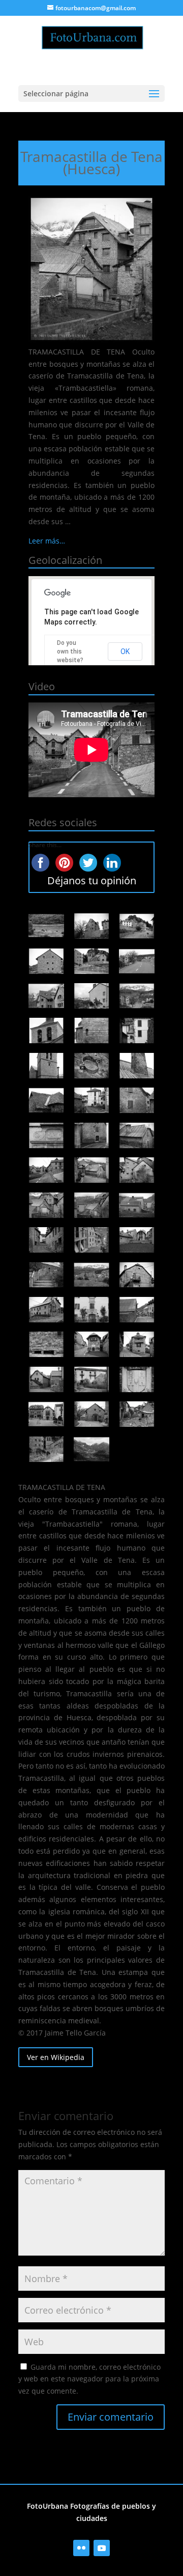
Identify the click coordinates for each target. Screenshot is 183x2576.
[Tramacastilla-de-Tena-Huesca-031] (46, 1275)
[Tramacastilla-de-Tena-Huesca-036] (137, 1310)
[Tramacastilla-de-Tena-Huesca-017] (91, 1100)
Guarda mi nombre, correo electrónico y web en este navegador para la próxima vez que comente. (89, 2379)
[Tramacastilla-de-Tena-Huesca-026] (91, 1205)
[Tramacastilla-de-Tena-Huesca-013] (46, 1066)
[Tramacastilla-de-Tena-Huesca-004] (46, 961)
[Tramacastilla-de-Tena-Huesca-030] (137, 1240)
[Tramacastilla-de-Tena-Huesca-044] (91, 1414)
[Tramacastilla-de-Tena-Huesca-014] (91, 1066)
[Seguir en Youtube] (102, 2548)
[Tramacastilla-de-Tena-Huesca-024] (137, 1170)
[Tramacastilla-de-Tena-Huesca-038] (91, 1344)
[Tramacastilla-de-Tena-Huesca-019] (46, 1135)
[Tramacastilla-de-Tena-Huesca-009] (137, 996)
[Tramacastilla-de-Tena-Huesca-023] (91, 1170)
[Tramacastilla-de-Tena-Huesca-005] (91, 961)
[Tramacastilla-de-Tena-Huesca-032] (91, 1275)
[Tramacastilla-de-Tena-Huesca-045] (137, 1414)
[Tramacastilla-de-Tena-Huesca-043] (46, 1414)
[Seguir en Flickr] (81, 2548)
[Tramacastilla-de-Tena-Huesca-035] (91, 1310)
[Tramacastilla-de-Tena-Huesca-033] (137, 1275)
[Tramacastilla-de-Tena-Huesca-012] (137, 1031)
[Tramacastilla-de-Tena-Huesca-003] (137, 926)
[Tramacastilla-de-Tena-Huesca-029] (91, 1240)
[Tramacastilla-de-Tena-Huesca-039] (137, 1344)
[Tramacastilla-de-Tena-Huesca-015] (137, 1066)
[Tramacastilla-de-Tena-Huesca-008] (91, 996)
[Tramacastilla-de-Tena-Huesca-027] (137, 1205)
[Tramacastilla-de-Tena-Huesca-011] (91, 1031)
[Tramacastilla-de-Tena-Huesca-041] (91, 1379)
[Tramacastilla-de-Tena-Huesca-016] (46, 1100)
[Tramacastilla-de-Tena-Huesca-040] (46, 1379)
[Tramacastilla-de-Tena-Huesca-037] (46, 1344)
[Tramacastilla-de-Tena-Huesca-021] (137, 1135)
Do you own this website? (70, 652)
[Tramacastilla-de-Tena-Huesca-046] (46, 1449)
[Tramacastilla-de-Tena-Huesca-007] (46, 996)
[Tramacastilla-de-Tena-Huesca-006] (137, 961)
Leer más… (47, 541)
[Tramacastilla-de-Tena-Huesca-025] (46, 1205)
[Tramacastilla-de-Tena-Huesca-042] (137, 1379)
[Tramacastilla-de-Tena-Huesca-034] (46, 1310)
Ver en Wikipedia (56, 2057)
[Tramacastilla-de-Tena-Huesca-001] (46, 926)
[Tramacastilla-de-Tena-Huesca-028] (46, 1240)
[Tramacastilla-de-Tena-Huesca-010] (46, 1031)
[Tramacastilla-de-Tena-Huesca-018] (137, 1100)
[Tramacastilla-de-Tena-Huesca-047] (91, 1449)
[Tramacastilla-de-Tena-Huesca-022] (46, 1170)
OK (125, 652)
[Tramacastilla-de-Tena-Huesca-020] (91, 1135)
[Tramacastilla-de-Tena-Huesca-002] (91, 926)
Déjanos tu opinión (92, 880)
